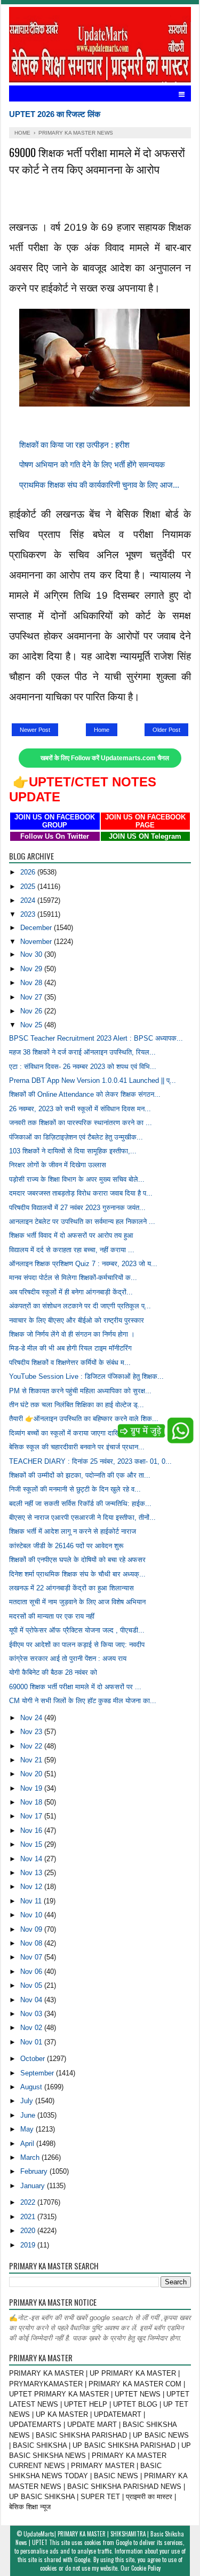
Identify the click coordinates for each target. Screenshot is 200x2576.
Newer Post (35, 730)
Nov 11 (32, 1901)
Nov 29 (32, 969)
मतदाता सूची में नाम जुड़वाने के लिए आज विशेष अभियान (77, 1602)
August (32, 2087)
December (37, 928)
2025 (29, 887)
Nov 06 (32, 1972)
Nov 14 (32, 1859)
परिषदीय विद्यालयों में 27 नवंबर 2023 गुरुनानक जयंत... (77, 1208)
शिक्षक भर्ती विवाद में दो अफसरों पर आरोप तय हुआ (71, 1235)
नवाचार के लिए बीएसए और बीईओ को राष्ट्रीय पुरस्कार (77, 1320)
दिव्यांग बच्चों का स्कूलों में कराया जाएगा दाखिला (68, 1433)
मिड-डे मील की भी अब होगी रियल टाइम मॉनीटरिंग (70, 1348)
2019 (29, 2245)
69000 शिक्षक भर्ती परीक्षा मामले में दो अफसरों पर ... (75, 1687)
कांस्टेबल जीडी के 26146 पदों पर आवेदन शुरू (66, 1546)
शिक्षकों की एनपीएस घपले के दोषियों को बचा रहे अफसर (77, 1560)
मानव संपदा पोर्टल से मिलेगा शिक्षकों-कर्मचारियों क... (73, 1278)
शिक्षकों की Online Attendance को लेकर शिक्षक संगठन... (85, 1094)
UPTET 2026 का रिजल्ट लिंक (55, 114)
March (31, 2157)
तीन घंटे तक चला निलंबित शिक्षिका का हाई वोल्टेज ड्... (77, 1405)
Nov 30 (32, 954)
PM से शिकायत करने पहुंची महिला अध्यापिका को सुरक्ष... (80, 1391)
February (35, 2171)
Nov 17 (32, 1816)
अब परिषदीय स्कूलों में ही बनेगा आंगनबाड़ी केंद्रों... (71, 1292)
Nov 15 (32, 1844)
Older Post (166, 730)
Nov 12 (32, 1887)
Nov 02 (32, 2028)
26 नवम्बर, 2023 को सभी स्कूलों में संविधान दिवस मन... (80, 1109)
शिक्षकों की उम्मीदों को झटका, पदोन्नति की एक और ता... (80, 1475)
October (34, 2059)
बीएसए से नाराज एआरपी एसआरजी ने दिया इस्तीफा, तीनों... (82, 1517)
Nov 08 (32, 1943)
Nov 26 (32, 1011)
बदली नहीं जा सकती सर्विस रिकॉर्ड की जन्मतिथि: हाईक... (80, 1504)
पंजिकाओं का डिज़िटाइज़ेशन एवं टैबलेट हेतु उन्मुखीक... (76, 1137)
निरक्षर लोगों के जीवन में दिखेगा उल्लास (58, 1165)
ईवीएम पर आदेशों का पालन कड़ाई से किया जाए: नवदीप (77, 1645)
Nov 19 (32, 1788)
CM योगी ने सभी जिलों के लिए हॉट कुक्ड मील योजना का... (83, 1701)
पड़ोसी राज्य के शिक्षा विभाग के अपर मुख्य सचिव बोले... (77, 1179)
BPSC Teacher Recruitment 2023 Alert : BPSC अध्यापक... (96, 1038)
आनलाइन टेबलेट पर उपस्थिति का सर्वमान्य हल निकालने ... (82, 1221)
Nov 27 (32, 997)
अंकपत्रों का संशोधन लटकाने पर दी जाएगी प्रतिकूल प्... (80, 1306)
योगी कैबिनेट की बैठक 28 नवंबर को (53, 1672)
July (28, 2101)
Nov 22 (32, 1746)
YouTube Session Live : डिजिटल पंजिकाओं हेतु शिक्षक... (86, 1376)
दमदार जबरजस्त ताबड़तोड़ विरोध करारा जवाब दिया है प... (81, 1193)
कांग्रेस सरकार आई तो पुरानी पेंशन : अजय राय (68, 1658)
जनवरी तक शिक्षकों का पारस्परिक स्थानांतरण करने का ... (81, 1123)
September (38, 2073)
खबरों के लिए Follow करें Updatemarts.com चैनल (105, 758)
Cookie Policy (146, 2568)
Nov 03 (32, 2014)
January (34, 2186)
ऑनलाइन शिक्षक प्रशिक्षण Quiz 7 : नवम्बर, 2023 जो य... (83, 1264)
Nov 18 (32, 1802)
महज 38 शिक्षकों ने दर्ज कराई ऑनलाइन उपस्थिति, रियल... (82, 1052)
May (28, 2129)
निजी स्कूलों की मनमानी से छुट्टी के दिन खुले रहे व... (75, 1489)
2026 (29, 872)
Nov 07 (32, 1957)
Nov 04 (32, 2000)
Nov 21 (32, 1760)
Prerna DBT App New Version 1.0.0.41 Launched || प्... (93, 1080)
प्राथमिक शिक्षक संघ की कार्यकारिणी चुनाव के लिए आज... (99, 485)
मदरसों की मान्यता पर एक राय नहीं (52, 1616)
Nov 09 (32, 1929)
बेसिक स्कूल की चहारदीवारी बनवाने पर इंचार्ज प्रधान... (77, 1447)
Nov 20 (32, 1774)
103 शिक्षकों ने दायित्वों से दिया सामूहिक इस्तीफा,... (73, 1151)
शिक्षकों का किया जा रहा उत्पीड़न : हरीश (74, 445)
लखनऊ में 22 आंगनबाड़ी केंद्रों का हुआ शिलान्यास (71, 1588)
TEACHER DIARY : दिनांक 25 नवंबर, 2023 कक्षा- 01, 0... (90, 1461)
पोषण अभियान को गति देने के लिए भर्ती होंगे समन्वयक (92, 465)
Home (102, 730)
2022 (29, 2202)
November (37, 942)
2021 (29, 2217)
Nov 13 (32, 1873)
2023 (29, 914)
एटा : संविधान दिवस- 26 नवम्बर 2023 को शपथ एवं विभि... (83, 1067)
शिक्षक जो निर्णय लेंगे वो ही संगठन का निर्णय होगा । (72, 1334)
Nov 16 (32, 1830)
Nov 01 (32, 2042)
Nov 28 (32, 983)
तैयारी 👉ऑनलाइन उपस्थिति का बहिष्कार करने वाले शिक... (84, 1419)
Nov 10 (32, 1915)
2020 (29, 2231)
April (28, 2144)
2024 (29, 900)
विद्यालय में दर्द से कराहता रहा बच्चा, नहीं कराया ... (72, 1250)
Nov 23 (32, 1732)
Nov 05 (32, 1985)
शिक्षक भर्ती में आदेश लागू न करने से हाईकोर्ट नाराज (73, 1531)
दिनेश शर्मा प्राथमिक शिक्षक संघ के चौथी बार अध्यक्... (77, 1574)
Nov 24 (32, 1718)
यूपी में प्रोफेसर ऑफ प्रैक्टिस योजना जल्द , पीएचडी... (77, 1630)
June (29, 2115)
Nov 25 (32, 1025)
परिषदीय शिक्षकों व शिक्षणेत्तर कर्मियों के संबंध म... (70, 1363)
